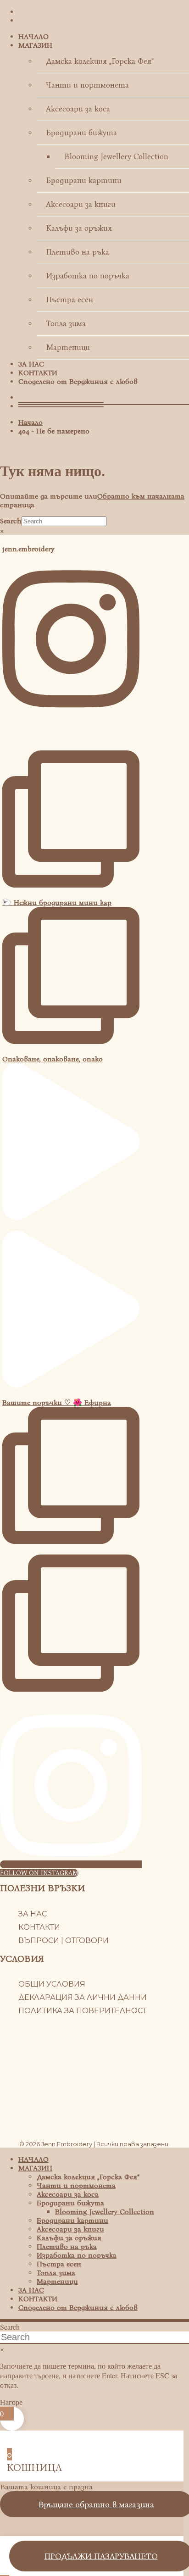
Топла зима (66, 324)
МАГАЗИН (35, 45)
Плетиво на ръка (78, 252)
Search (11, 521)
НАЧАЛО (33, 36)
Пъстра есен (69, 300)
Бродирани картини (84, 180)
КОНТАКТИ (38, 373)
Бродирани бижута (81, 133)
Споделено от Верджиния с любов (78, 381)
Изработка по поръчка (88, 276)
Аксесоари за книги (81, 204)
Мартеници (68, 347)
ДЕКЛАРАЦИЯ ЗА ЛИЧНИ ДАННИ (83, 1997)
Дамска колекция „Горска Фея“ (100, 61)
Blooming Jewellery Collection (116, 157)
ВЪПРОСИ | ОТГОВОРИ (64, 1940)
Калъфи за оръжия (79, 228)
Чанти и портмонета (87, 85)
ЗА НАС (31, 364)
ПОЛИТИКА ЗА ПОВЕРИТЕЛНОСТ (83, 2011)
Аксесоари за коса (78, 109)
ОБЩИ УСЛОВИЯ (52, 1984)
